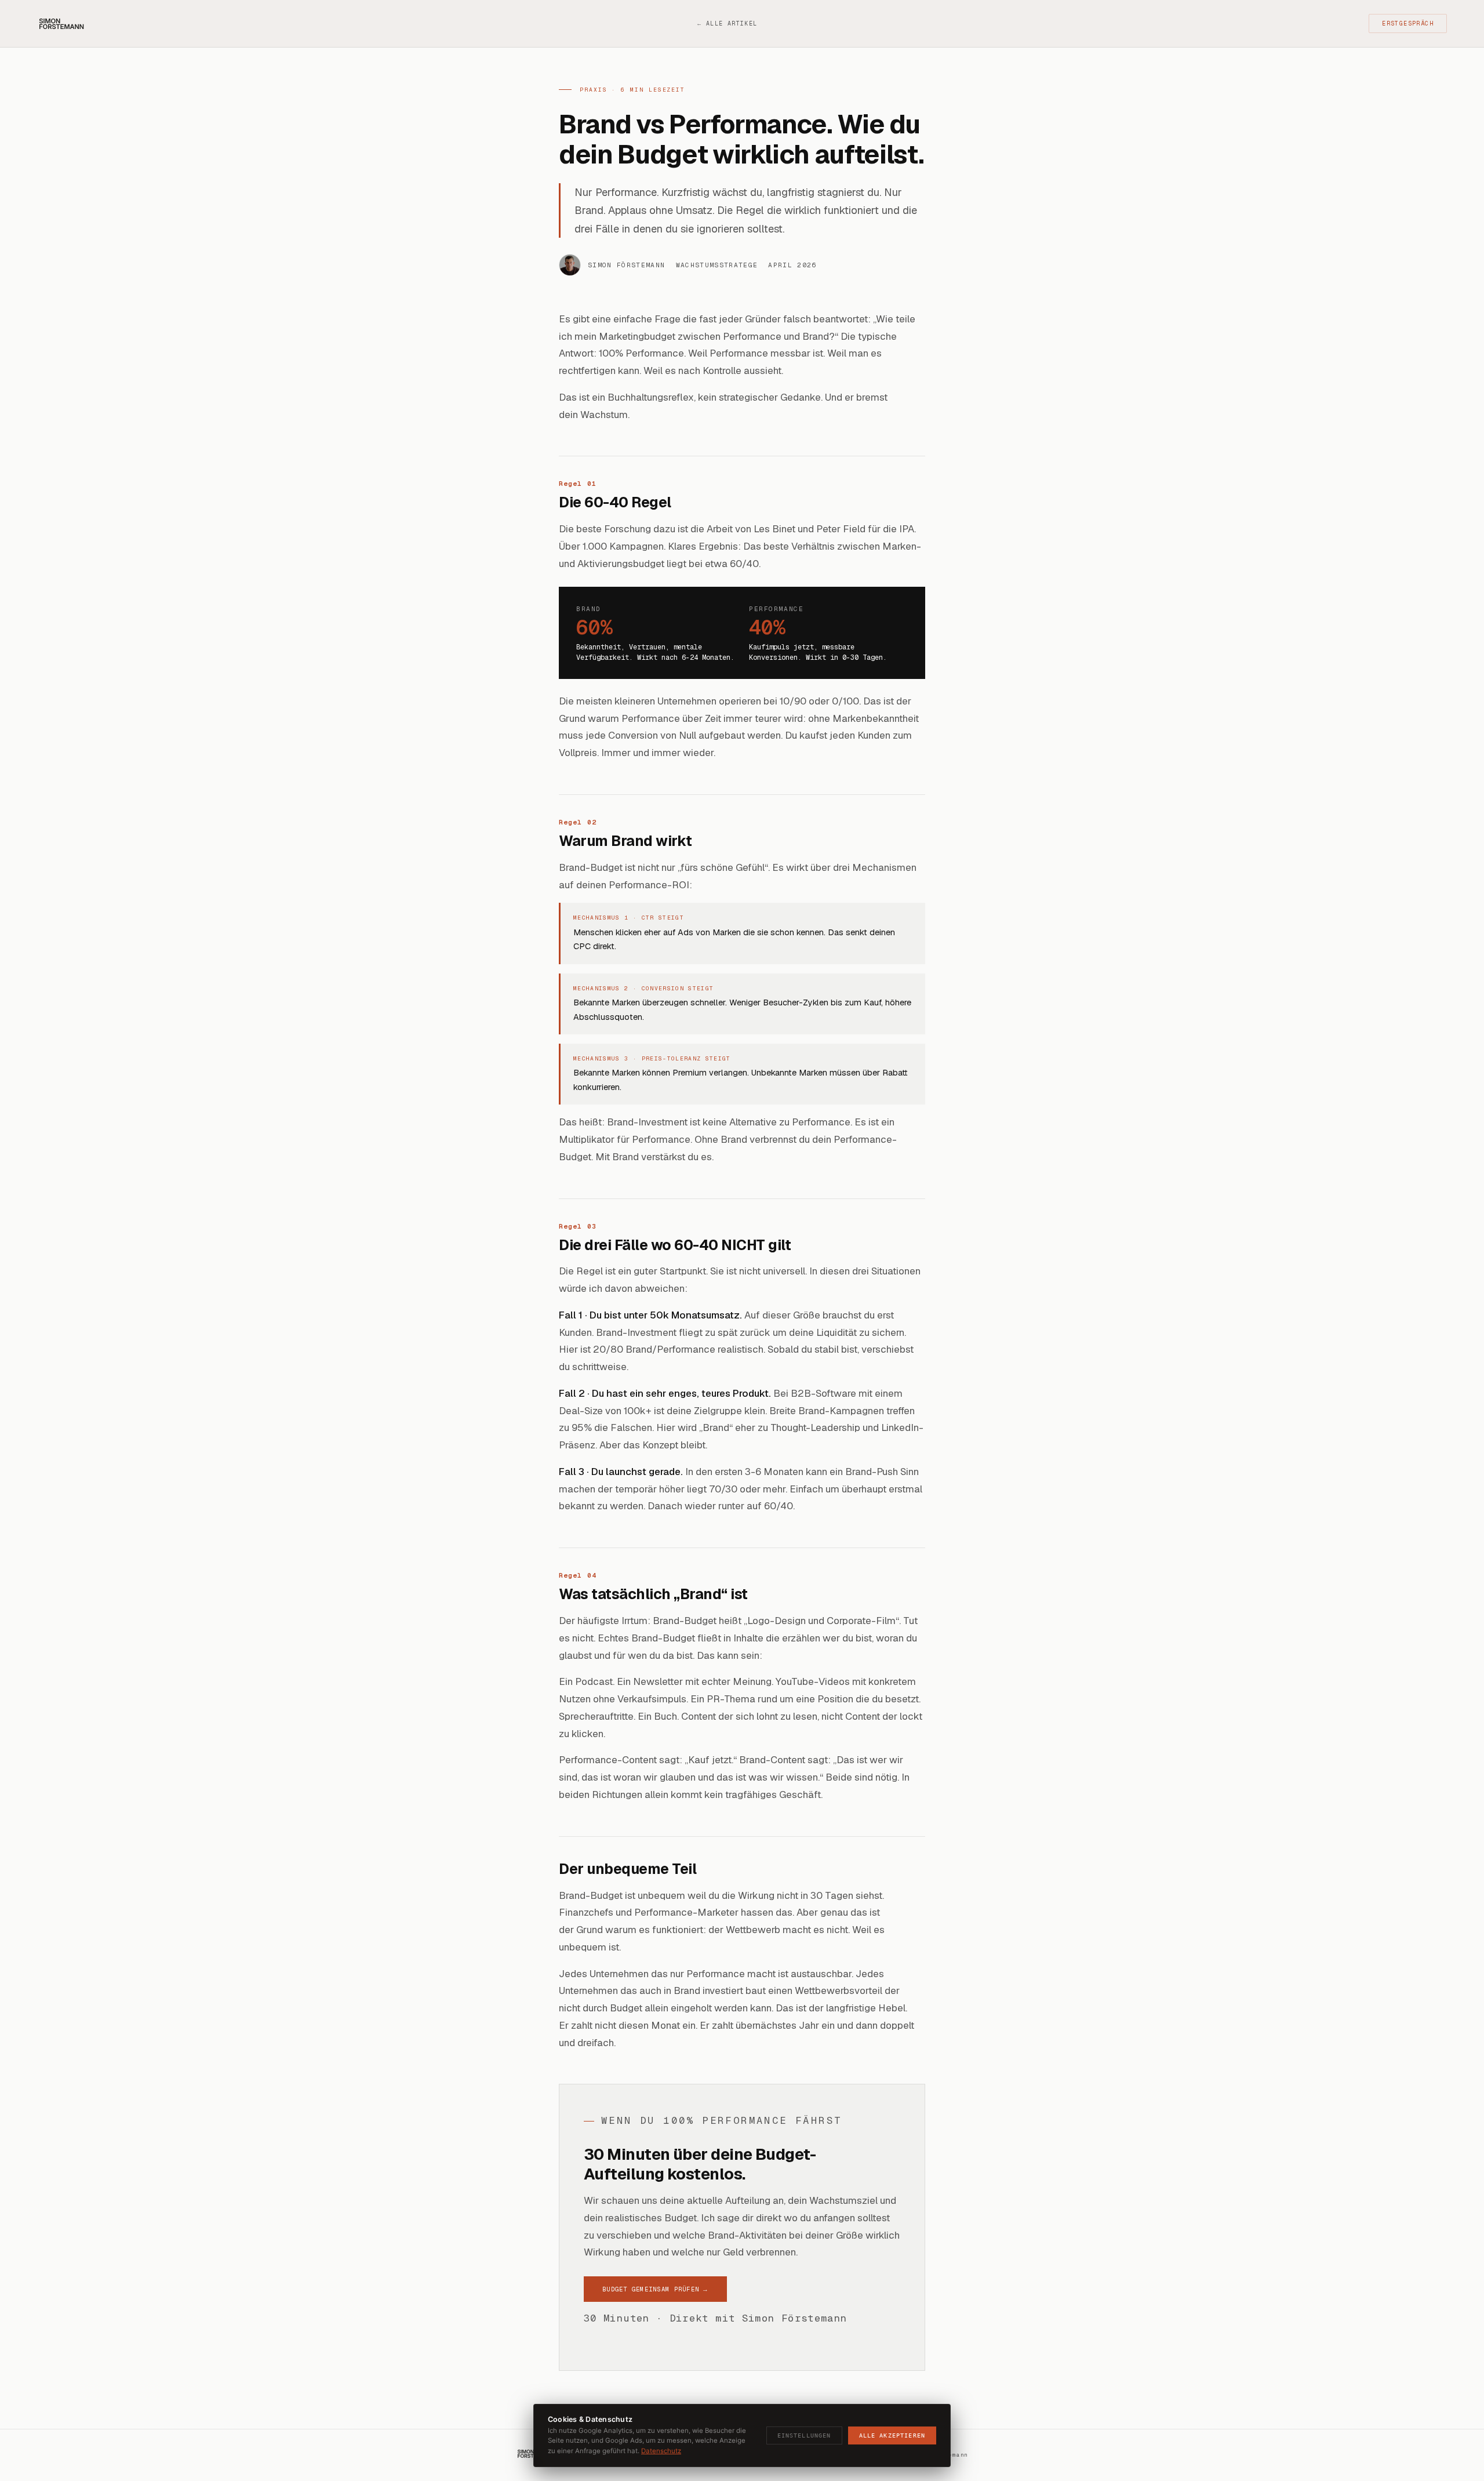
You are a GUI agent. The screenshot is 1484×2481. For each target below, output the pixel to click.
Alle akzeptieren (892, 2435)
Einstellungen (804, 2435)
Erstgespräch (1408, 23)
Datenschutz (661, 2451)
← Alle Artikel (727, 23)
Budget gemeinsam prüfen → (655, 2289)
